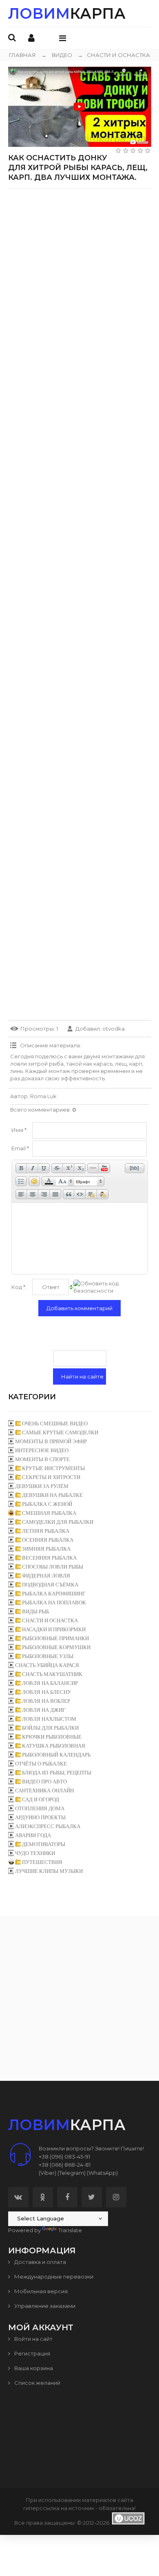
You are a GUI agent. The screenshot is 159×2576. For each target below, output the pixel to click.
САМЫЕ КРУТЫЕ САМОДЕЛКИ (60, 1432)
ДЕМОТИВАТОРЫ (44, 1844)
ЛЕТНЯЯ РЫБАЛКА (46, 1531)
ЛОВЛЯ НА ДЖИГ (44, 1710)
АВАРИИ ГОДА (33, 1835)
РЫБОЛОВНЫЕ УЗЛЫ (48, 1656)
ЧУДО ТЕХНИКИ (35, 1853)
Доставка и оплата (40, 2262)
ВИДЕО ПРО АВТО (44, 1782)
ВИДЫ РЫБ (35, 1611)
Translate (70, 2230)
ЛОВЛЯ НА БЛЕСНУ (46, 1692)
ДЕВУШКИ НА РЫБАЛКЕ (52, 1495)
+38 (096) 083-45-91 (64, 2156)
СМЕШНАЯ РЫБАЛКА (49, 1513)
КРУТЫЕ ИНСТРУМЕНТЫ (53, 1468)
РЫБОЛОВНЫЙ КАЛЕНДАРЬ (56, 1755)
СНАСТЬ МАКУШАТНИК (52, 1674)
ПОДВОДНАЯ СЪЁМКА (50, 1585)
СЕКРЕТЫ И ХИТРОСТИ (51, 1477)
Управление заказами (44, 2306)
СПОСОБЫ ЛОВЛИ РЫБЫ (53, 1567)
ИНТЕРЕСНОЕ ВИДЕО (42, 1450)
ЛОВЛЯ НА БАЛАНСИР (50, 1683)
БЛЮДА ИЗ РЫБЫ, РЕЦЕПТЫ (57, 1773)
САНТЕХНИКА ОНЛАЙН (44, 1791)
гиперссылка (41, 2508)
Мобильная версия (40, 2291)
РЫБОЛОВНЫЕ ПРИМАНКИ (55, 1638)
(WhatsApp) (102, 2173)
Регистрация (32, 2353)
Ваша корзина (33, 2368)
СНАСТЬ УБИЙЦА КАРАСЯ (47, 1665)
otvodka (114, 1029)
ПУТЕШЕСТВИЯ (42, 1862)
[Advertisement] (79, 274)
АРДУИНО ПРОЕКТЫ (40, 1817)
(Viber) (47, 2173)
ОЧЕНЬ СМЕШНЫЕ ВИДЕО (55, 1423)
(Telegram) (72, 2173)
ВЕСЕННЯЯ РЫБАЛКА (49, 1558)
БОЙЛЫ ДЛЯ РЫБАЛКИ (50, 1728)
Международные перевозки (53, 2277)
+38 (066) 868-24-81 (65, 2165)
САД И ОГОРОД (41, 1799)
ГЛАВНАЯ (22, 55)
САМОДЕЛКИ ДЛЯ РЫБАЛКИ (58, 1522)
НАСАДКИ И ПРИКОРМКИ (54, 1629)
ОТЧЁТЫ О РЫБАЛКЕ (41, 1764)
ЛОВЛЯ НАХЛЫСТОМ (49, 1719)
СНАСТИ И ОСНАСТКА (114, 55)
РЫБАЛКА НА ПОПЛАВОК (54, 1603)
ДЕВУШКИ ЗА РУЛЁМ (42, 1486)
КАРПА (67, 13)
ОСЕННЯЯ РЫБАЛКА (48, 1540)
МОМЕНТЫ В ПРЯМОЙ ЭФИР (51, 1441)
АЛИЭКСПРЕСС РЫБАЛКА (48, 1826)
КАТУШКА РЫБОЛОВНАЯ (54, 1746)
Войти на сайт (33, 2339)
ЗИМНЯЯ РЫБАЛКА (46, 1549)
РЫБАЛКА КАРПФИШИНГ (54, 1594)
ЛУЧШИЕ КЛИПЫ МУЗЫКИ (49, 1871)
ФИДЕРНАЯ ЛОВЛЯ (46, 1576)
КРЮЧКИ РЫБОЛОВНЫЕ (52, 1737)
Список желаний (37, 2383)
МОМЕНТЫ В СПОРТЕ (42, 1459)
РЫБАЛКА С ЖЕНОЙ (47, 1504)
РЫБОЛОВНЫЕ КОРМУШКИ (56, 1647)
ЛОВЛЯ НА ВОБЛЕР (46, 1701)
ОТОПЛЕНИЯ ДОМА (40, 1808)
